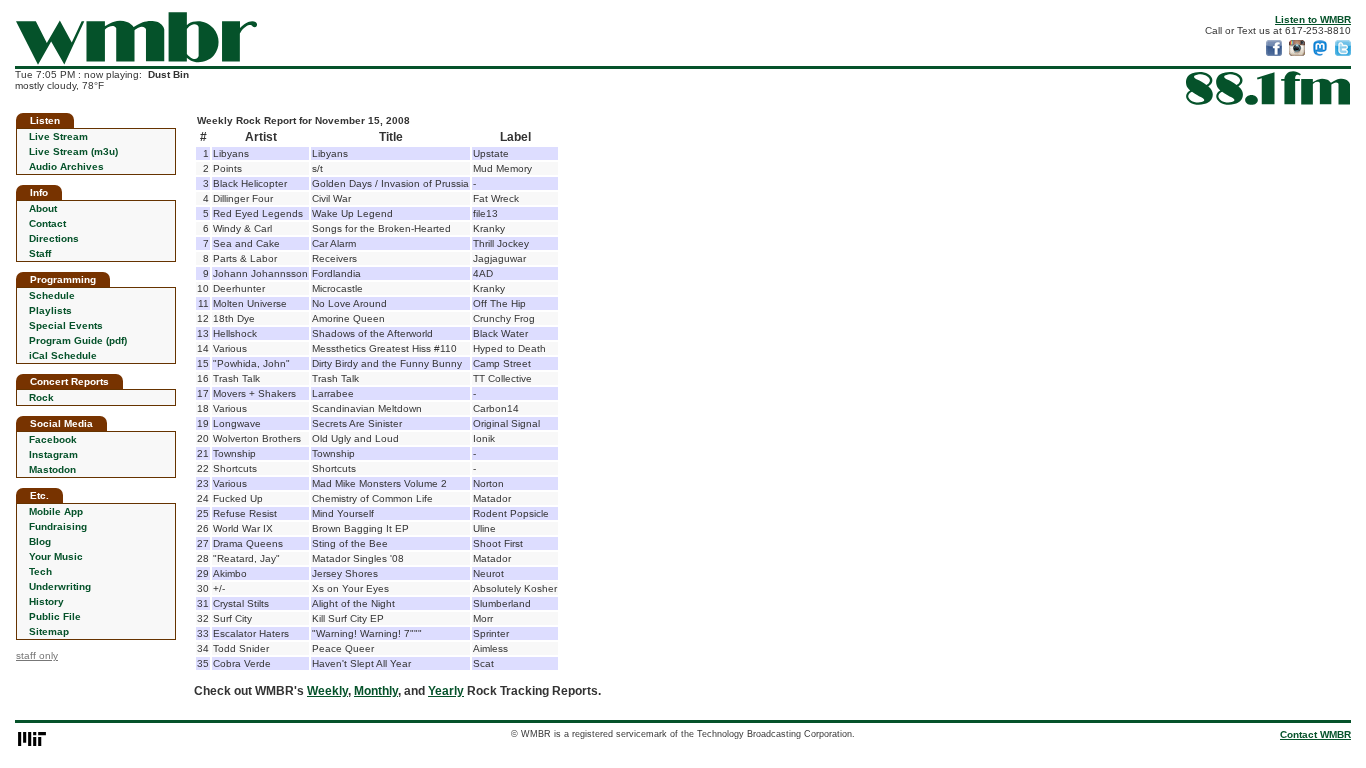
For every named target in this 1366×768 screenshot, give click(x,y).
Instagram (53, 454)
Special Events (66, 325)
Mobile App (56, 511)
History (46, 601)
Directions (54, 238)
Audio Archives (66, 166)
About (43, 208)
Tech (40, 571)
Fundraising (58, 526)
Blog (40, 541)
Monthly (376, 691)
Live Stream (58, 136)
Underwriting (60, 586)
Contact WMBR (1315, 734)
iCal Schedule (63, 355)
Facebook (53, 439)
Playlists (50, 310)
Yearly (446, 691)
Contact (47, 223)
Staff (40, 253)
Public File (55, 616)
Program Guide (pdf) (78, 340)
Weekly (327, 691)
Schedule (52, 295)
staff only (37, 655)
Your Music (56, 556)
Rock (41, 397)
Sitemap (49, 631)
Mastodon (52, 469)
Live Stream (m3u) (73, 151)
